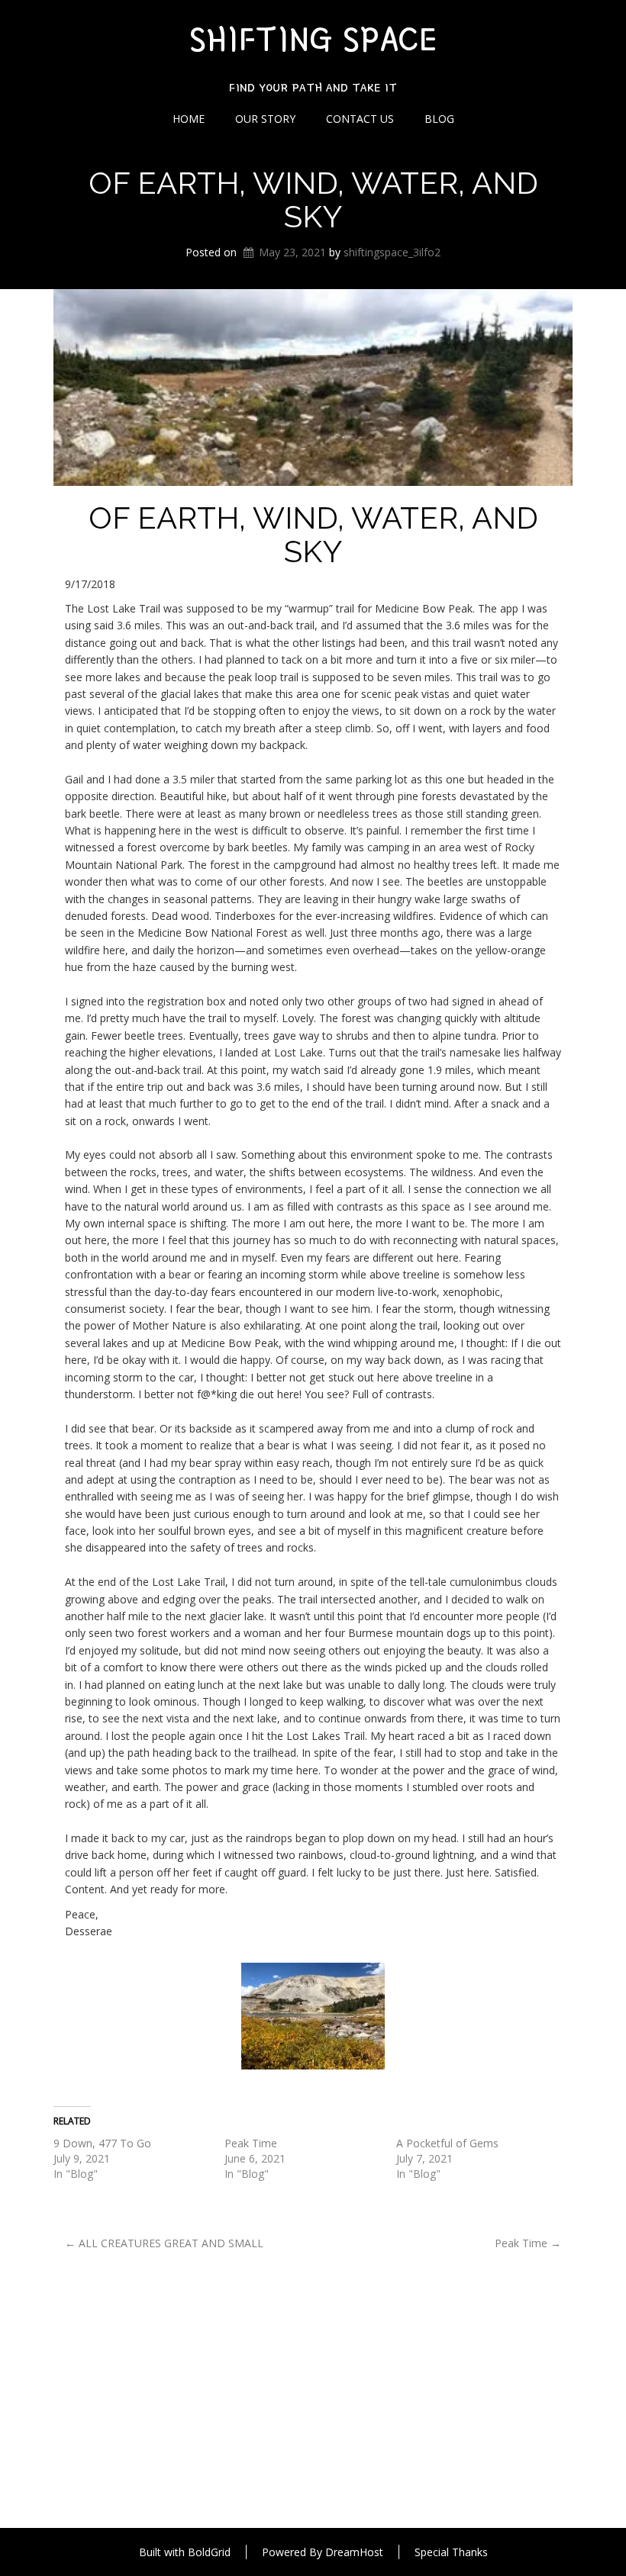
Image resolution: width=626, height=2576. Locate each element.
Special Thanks (451, 2552)
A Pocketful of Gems (447, 2143)
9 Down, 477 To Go (102, 2143)
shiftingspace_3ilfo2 (392, 252)
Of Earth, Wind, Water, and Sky (313, 199)
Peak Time (251, 2143)
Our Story (265, 119)
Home (189, 119)
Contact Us (360, 119)
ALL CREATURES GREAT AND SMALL (164, 2243)
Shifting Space (313, 39)
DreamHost (354, 2552)
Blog (439, 119)
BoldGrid (209, 2552)
